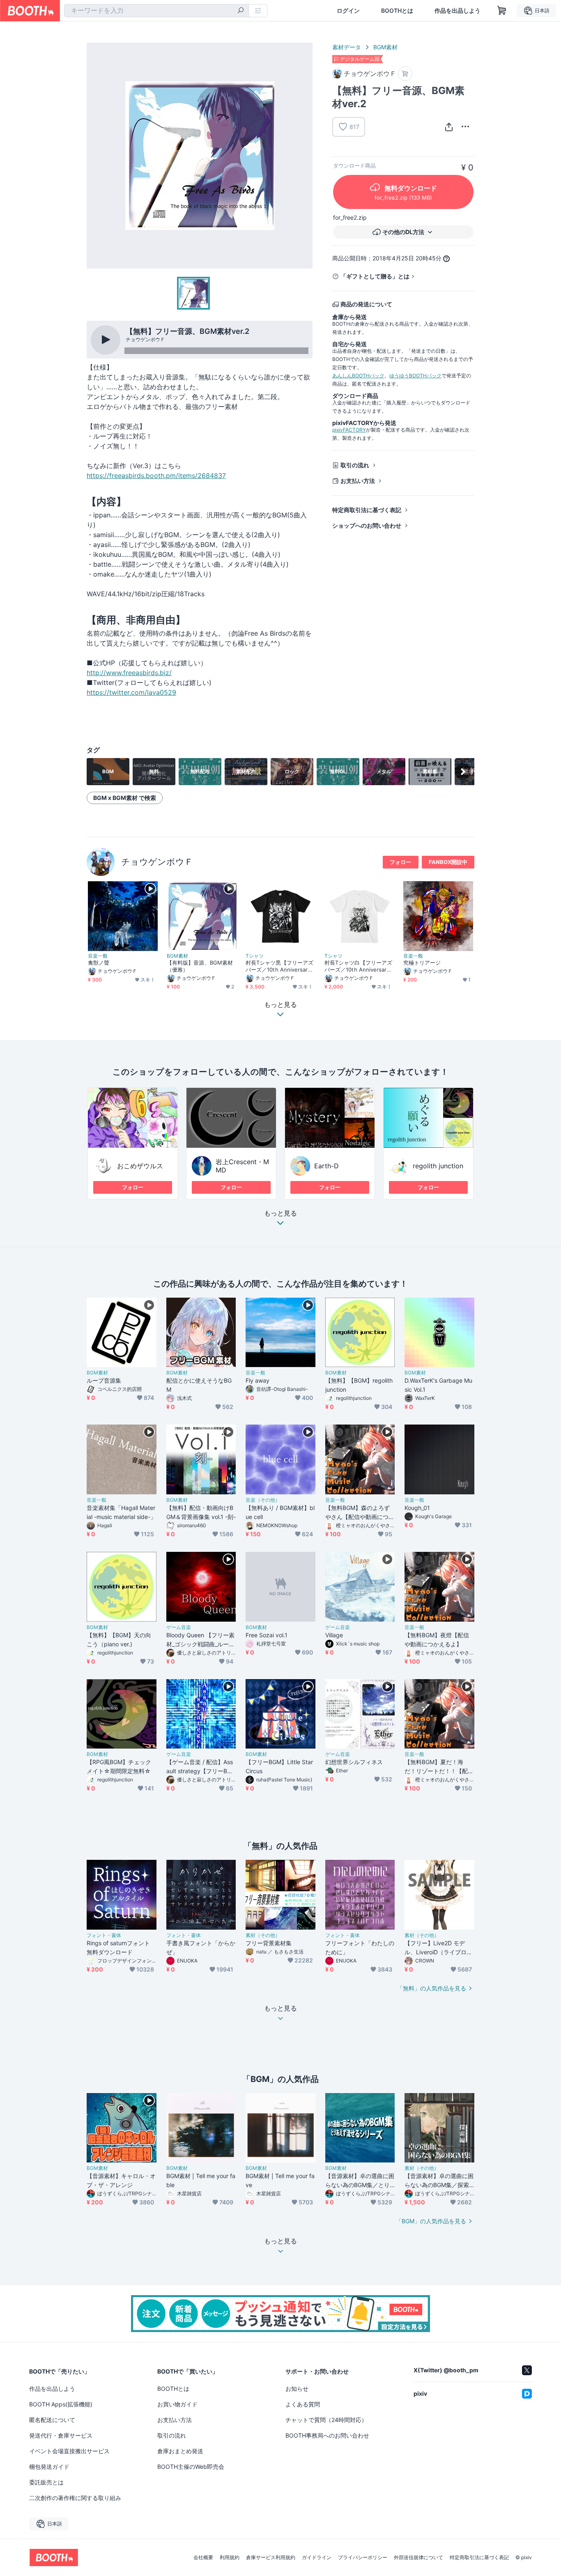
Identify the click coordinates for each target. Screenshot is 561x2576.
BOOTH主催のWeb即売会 (191, 2467)
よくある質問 (303, 2404)
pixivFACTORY (349, 430)
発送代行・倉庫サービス (61, 2435)
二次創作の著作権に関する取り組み (75, 2498)
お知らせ (297, 2389)
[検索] (241, 11)
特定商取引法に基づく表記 (367, 510)
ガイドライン (317, 2558)
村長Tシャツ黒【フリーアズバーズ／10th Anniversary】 (279, 966)
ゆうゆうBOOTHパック (415, 376)
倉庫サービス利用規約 (271, 2558)
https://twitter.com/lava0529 (131, 692)
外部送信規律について (418, 2558)
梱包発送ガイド (49, 2467)
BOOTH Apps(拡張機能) (61, 2404)
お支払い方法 (358, 481)
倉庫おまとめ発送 (180, 2451)
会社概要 (203, 2558)
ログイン (348, 11)
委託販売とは (46, 2482)
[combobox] (156, 11)
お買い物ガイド (177, 2404)
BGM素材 (385, 47)
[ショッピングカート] (502, 11)
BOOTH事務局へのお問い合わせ (327, 2435)
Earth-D (326, 1166)
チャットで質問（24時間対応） (326, 2420)
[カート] (405, 74)
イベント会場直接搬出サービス (69, 2451)
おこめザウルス (140, 1166)
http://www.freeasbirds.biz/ (129, 673)
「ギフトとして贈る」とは (375, 276)
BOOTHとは (397, 11)
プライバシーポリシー (363, 2558)
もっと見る (280, 1213)
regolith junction (438, 1166)
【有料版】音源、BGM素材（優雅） (200, 966)
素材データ (347, 47)
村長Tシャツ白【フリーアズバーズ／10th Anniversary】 (358, 966)
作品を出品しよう (458, 11)
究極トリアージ (422, 963)
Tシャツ (255, 956)
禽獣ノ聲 (99, 963)
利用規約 (230, 2558)
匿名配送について (52, 2420)
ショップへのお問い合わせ (367, 525)
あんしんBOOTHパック (358, 376)
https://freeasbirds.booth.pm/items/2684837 (156, 476)
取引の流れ (355, 465)
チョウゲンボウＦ (157, 862)
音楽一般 (98, 956)
